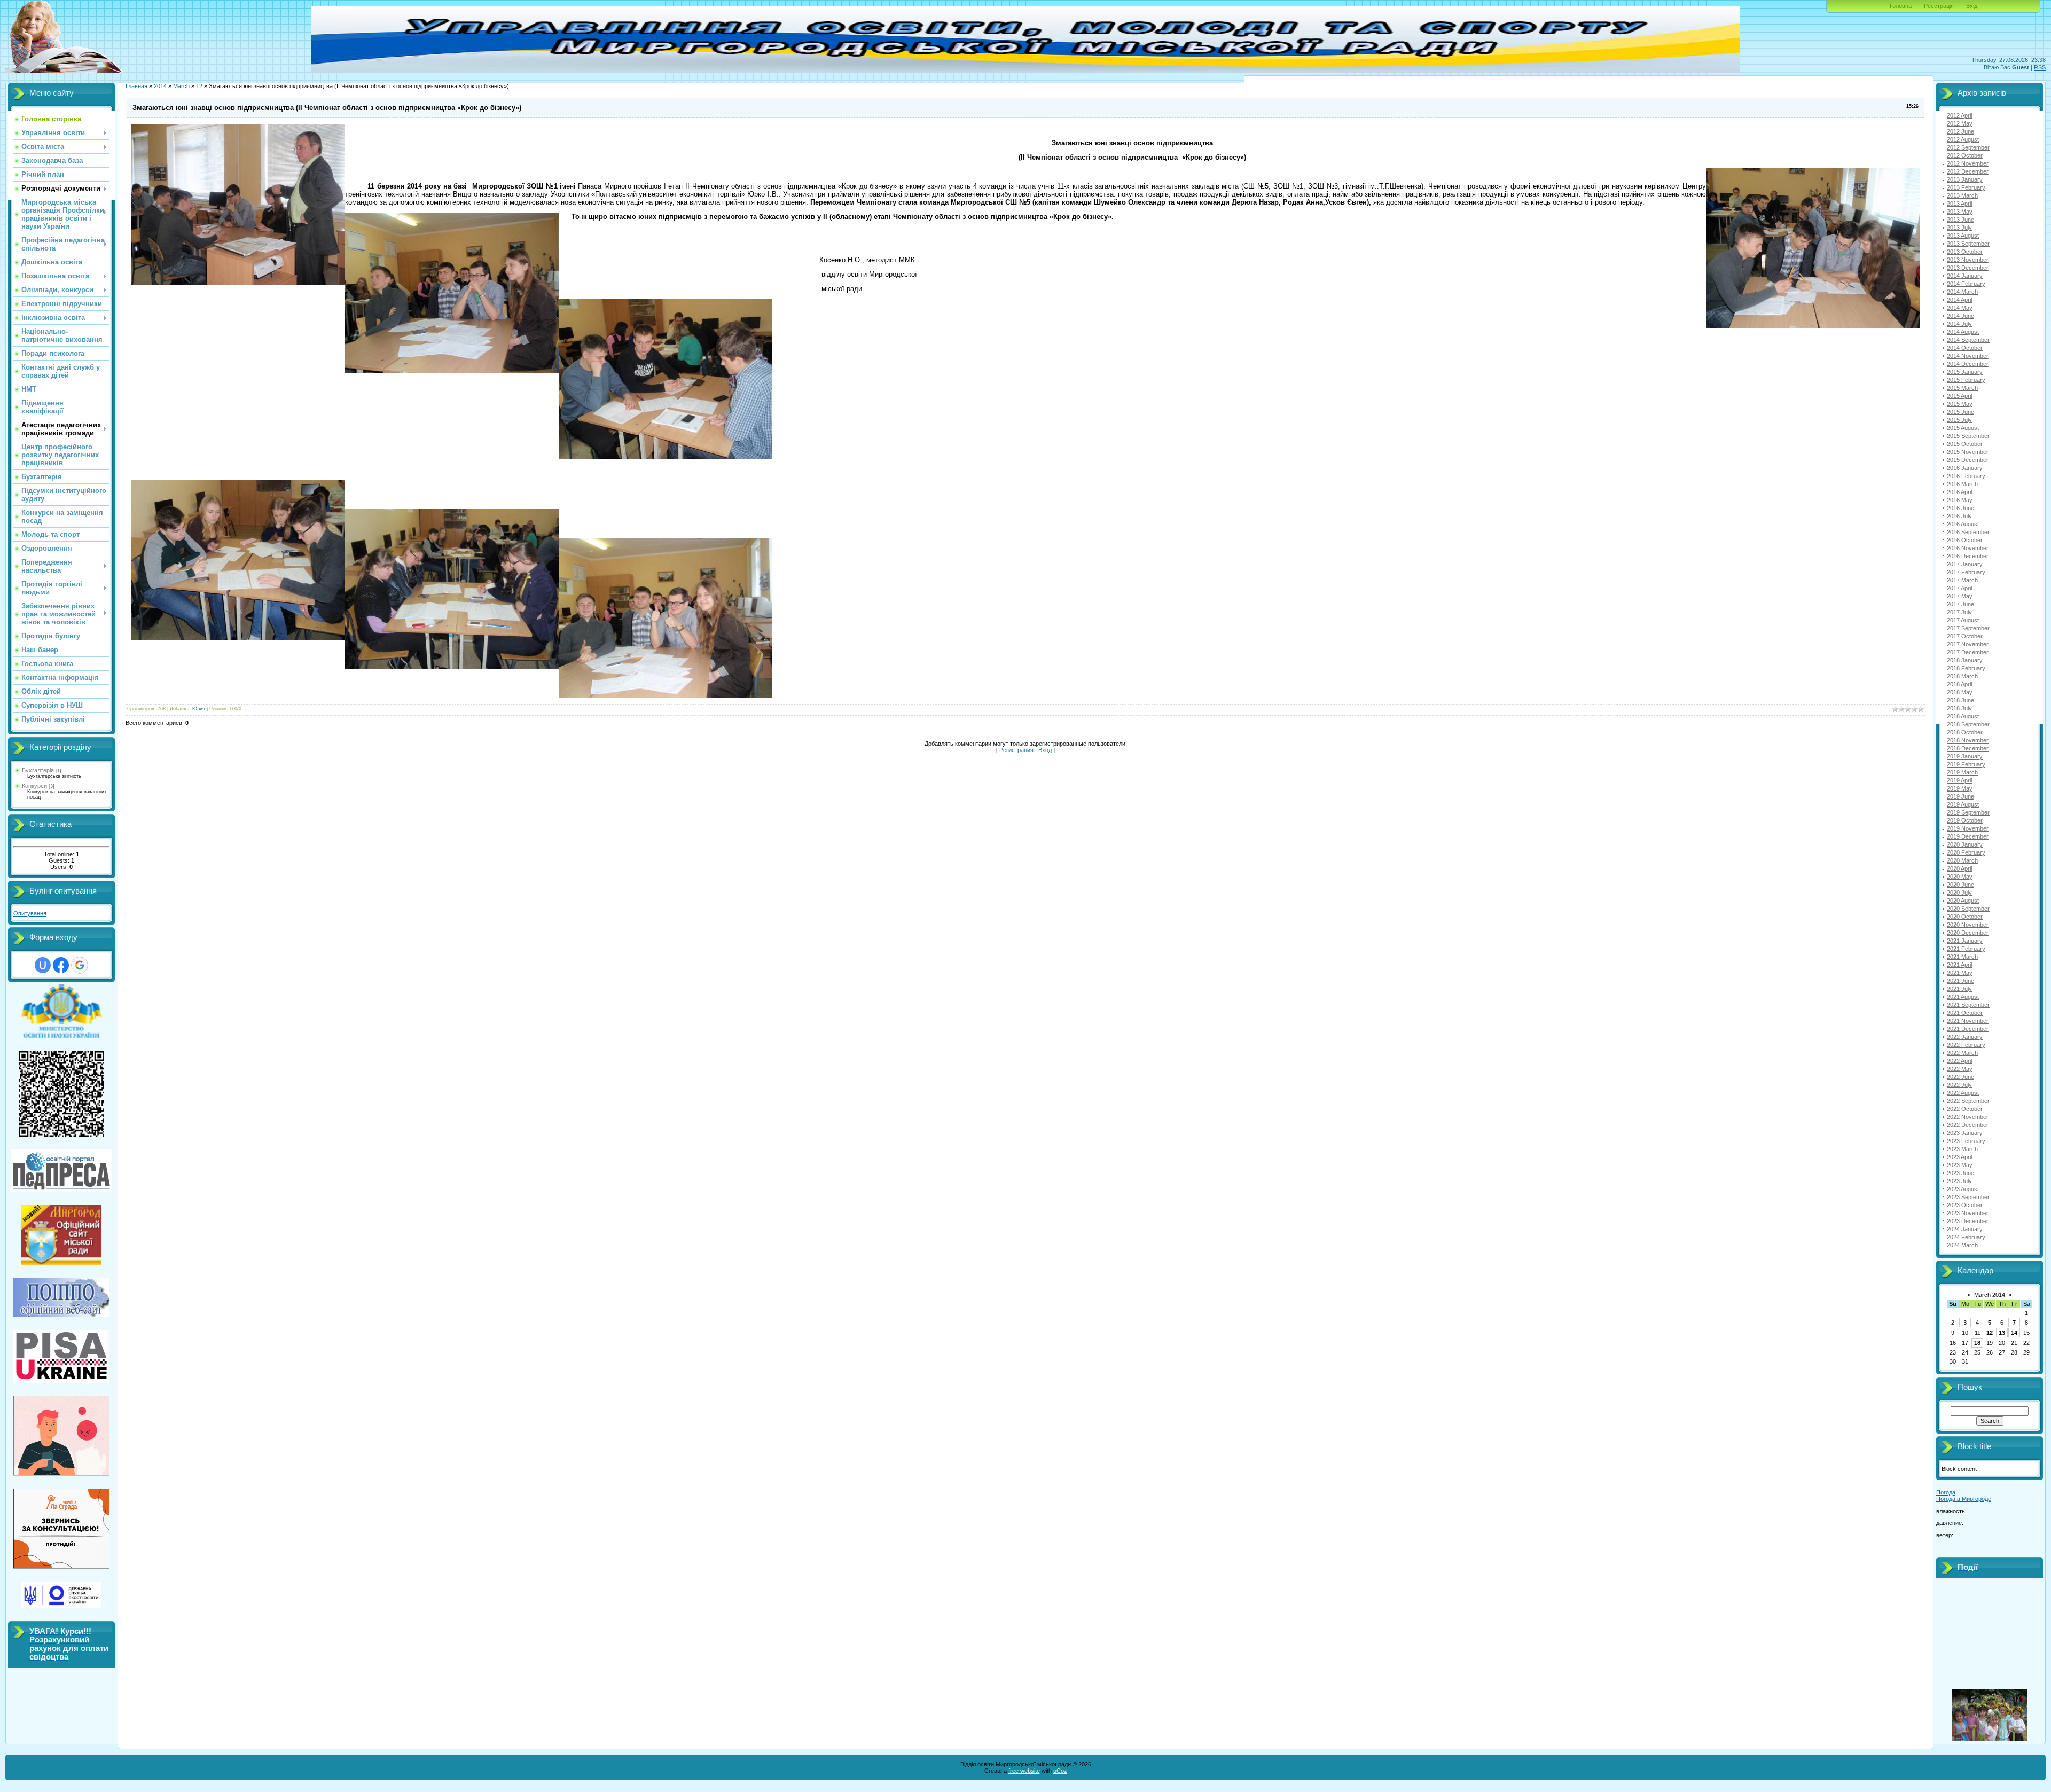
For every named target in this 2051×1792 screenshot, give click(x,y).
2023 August (1963, 1189)
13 (2002, 1333)
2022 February (1966, 1045)
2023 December (1968, 1221)
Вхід (1972, 6)
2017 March (1962, 580)
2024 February (1966, 1237)
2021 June (1960, 981)
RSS (2040, 67)
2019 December (1968, 836)
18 (1977, 1343)
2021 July (1959, 989)
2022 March (1962, 1053)
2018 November (1968, 740)
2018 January (1965, 660)
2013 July (1959, 228)
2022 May (1960, 1069)
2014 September (1968, 340)
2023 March (1962, 1149)
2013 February (1966, 187)
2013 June (1960, 220)
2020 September (1968, 909)
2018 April (1959, 684)
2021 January (1965, 941)
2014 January (1965, 276)
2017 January (1965, 564)
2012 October (1965, 155)
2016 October (1965, 540)
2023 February (1966, 1141)
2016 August (1963, 524)
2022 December (1968, 1125)
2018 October (1965, 732)
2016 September (1968, 532)
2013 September (1968, 244)
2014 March (1962, 292)
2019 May (1960, 788)
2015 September (1968, 436)
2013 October (1965, 252)
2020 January (1965, 844)
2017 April (1959, 588)
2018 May (1960, 692)
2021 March (1962, 957)
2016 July (1959, 516)
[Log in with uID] (43, 965)
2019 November (1968, 828)
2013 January (1965, 179)
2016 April (1959, 492)
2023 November (1968, 1213)
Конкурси (34, 786)
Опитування (30, 913)
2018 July (1959, 708)
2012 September (1968, 147)
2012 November (1968, 163)
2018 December (1968, 748)
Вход (1045, 750)
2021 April (1959, 965)
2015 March (1962, 388)
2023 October (1965, 1205)
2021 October (1965, 1013)
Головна (1901, 6)
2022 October (1965, 1109)
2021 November (1968, 1021)
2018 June (1960, 700)
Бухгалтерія (38, 770)
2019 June (1960, 796)
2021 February (1966, 949)
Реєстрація (1939, 6)
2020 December (1968, 933)
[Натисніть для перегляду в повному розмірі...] (666, 377)
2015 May (1960, 404)
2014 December (1968, 364)
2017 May (1960, 596)
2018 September (1968, 724)
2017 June (1960, 604)
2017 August (1963, 620)
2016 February (1966, 476)
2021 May (1960, 973)
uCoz (1060, 1771)
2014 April (1959, 300)
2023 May (1960, 1165)
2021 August (1963, 997)
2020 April (1959, 868)
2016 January (1965, 468)
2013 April (1959, 204)
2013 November (1968, 260)
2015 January (1965, 372)
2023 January (1965, 1133)
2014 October (1965, 348)
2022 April (1959, 1061)
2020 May (1960, 877)
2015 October (1965, 444)
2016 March (1962, 484)
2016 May (1960, 500)
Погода (1946, 1492)
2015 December (1968, 460)
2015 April (1959, 396)
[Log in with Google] (80, 965)
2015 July (1959, 420)
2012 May (1960, 123)
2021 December (1968, 1029)
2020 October (1965, 917)
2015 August (1963, 428)
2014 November (1968, 356)
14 (2014, 1333)
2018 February (1966, 668)
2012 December (1968, 171)
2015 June (1960, 412)
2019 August (1963, 804)
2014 (160, 86)
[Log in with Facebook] (61, 965)
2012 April (1959, 115)
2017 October (1965, 636)
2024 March (1962, 1245)
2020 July (1959, 893)
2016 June (1960, 508)
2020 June (1960, 885)
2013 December (1968, 268)
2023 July (1959, 1181)
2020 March (1962, 860)
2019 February (1966, 764)
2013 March (1962, 195)
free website (1024, 1771)
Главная (136, 86)
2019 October (1965, 820)
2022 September (1968, 1101)
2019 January (1965, 756)
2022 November (1968, 1117)
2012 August (1963, 139)
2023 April (1959, 1157)
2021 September (1968, 1005)
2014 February (1966, 284)
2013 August (1963, 236)
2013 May (1960, 212)
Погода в (1964, 1499)
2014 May (1960, 308)
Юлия (199, 709)
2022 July (1959, 1085)
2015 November (1968, 452)
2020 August (1963, 901)
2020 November (1968, 925)
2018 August (1963, 716)
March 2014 (1990, 1295)
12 (199, 86)
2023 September (1968, 1197)
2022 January (1965, 1037)
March (181, 86)
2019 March (1962, 772)
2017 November (1968, 644)
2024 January (1965, 1229)
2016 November (1968, 548)
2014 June (1960, 316)
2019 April (1959, 780)
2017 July (1959, 612)
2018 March (1962, 676)
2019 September (1968, 812)
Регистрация (1016, 750)
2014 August (1963, 332)
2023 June (1960, 1173)
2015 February (1966, 380)
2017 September (1968, 628)
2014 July (1959, 324)
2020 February (1966, 852)
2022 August (1963, 1093)
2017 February (1966, 572)
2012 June (1960, 131)
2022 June (1960, 1077)
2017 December (1968, 652)
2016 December (1968, 556)
